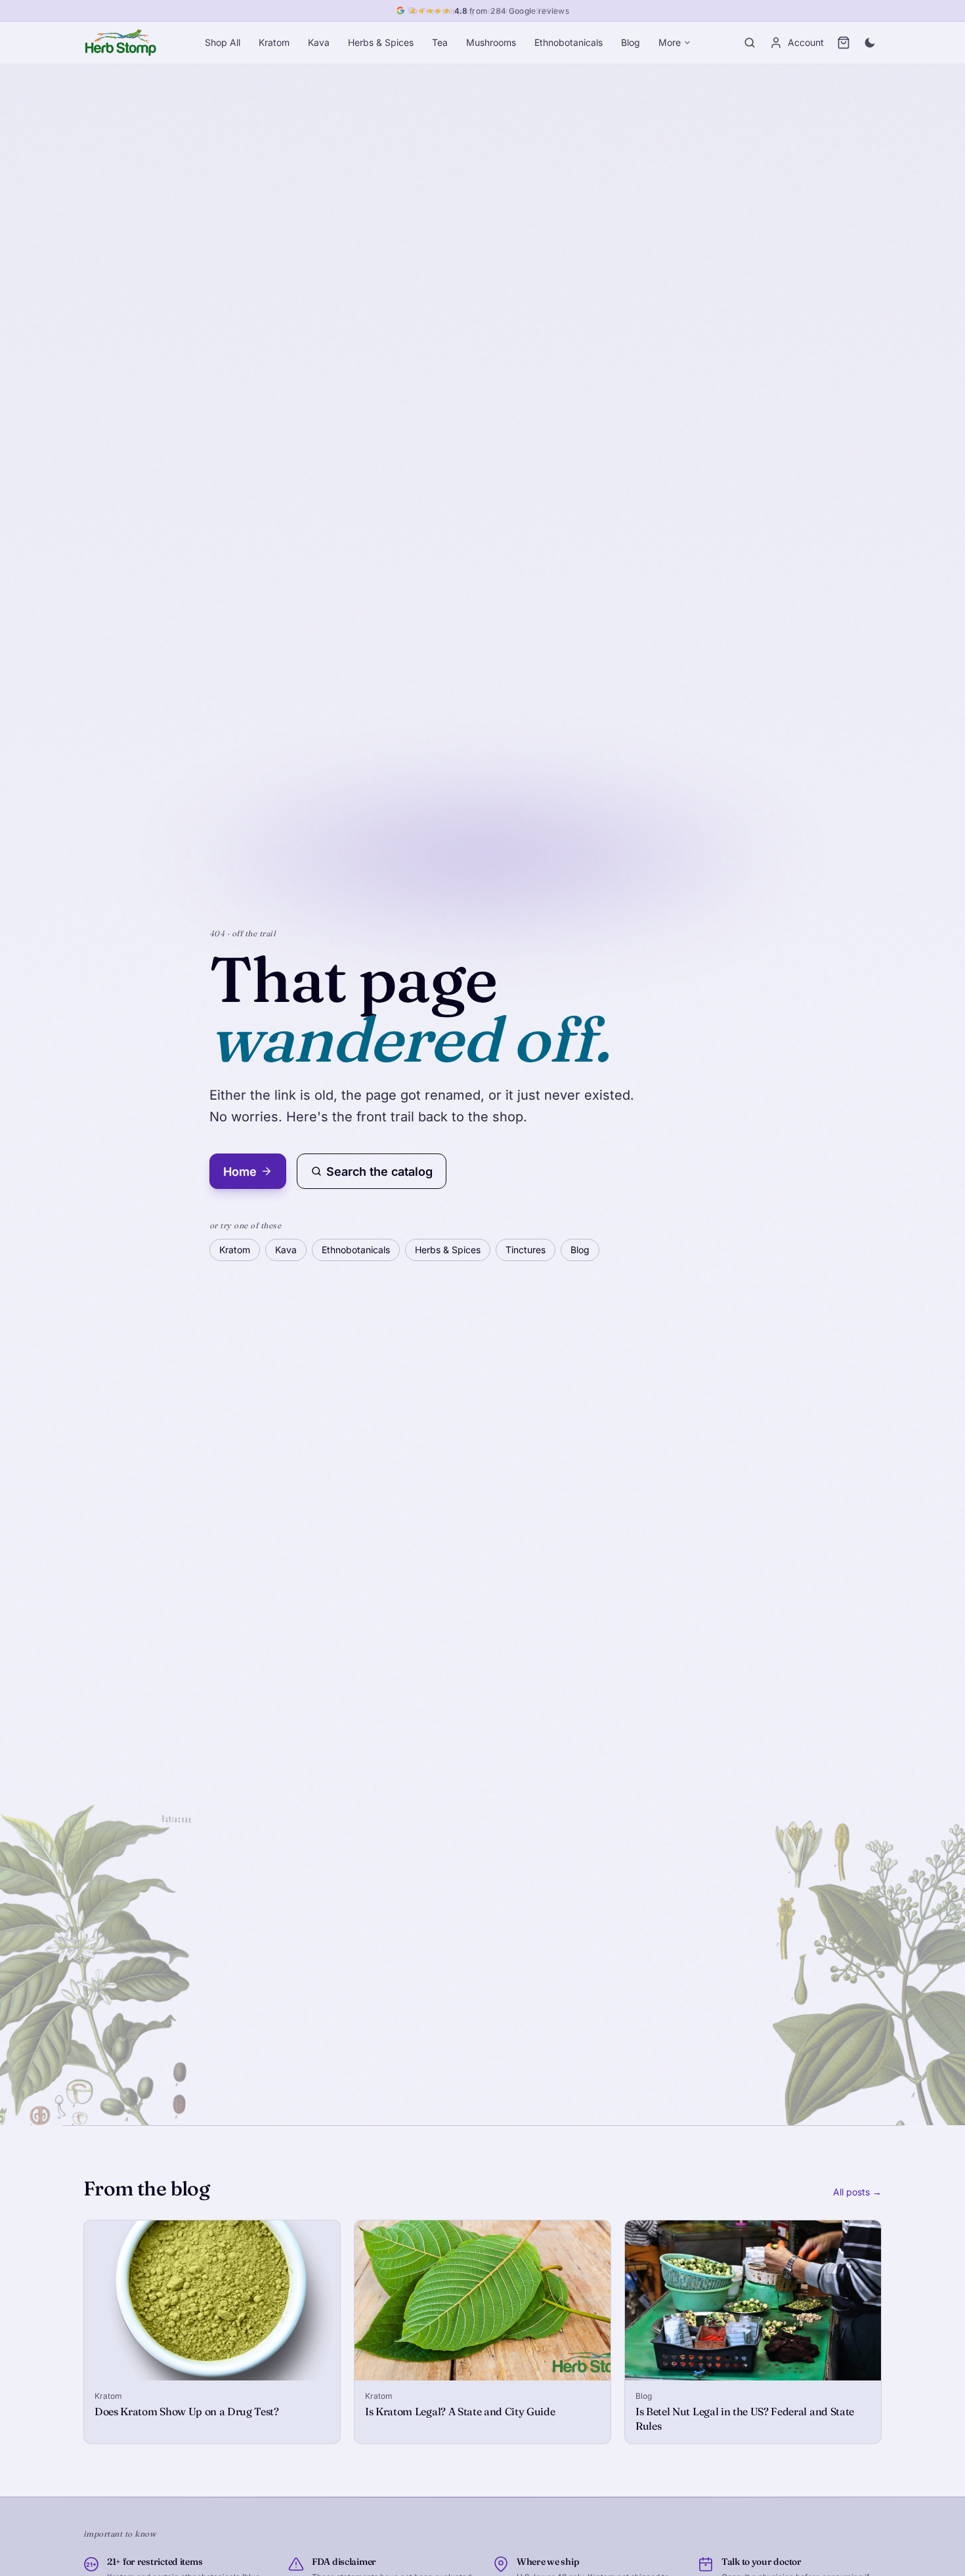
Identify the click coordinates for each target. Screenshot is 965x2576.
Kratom (274, 42)
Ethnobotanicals (568, 42)
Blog (631, 42)
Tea (440, 42)
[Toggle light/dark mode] (870, 43)
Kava (319, 42)
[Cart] (844, 43)
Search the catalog (379, 1172)
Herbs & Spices (381, 42)
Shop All (223, 42)
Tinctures (525, 1250)
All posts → (857, 2192)
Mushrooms (491, 42)
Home (240, 1172)
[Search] (750, 43)
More (670, 42)
